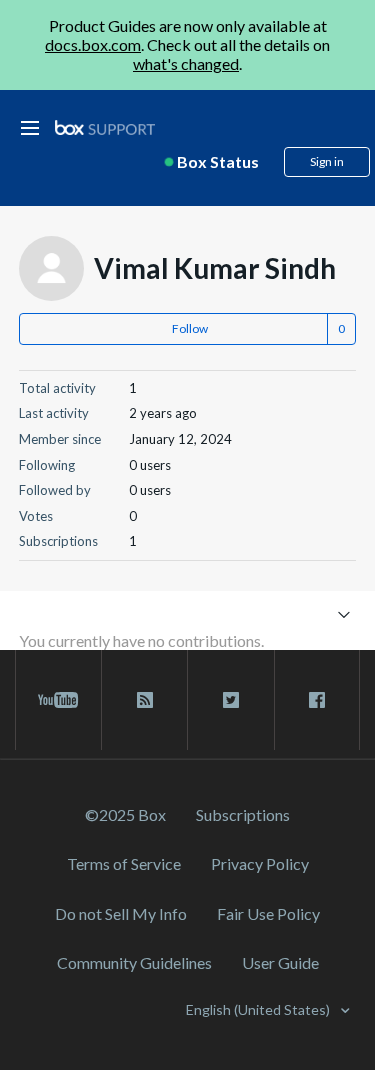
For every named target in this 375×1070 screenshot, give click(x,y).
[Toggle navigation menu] (343, 613)
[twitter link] (230, 700)
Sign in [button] (327, 161)
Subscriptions (243, 814)
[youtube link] (58, 700)
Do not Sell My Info (121, 913)
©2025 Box (125, 814)
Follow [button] (190, 328)
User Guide (280, 962)
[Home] (105, 128)
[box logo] (105, 127)
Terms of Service (124, 863)
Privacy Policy (260, 863)
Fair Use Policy (268, 913)
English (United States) (259, 1009)
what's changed (186, 63)
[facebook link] (317, 700)
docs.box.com (93, 44)
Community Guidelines (134, 962)
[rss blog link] (144, 700)
